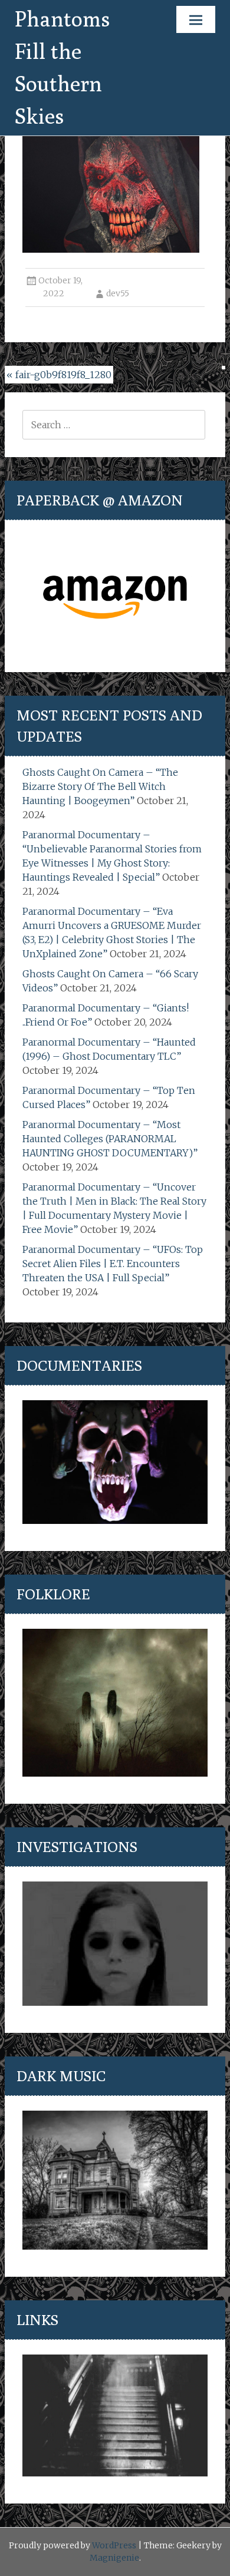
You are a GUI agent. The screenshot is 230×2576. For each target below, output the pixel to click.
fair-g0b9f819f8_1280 (59, 375)
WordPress (114, 2545)
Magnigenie (114, 2558)
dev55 (118, 293)
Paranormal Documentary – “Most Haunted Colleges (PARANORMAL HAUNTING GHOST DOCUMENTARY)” (110, 1139)
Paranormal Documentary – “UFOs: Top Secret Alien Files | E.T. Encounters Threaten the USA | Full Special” (113, 1264)
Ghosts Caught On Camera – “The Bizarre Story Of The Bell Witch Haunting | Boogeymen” (100, 786)
